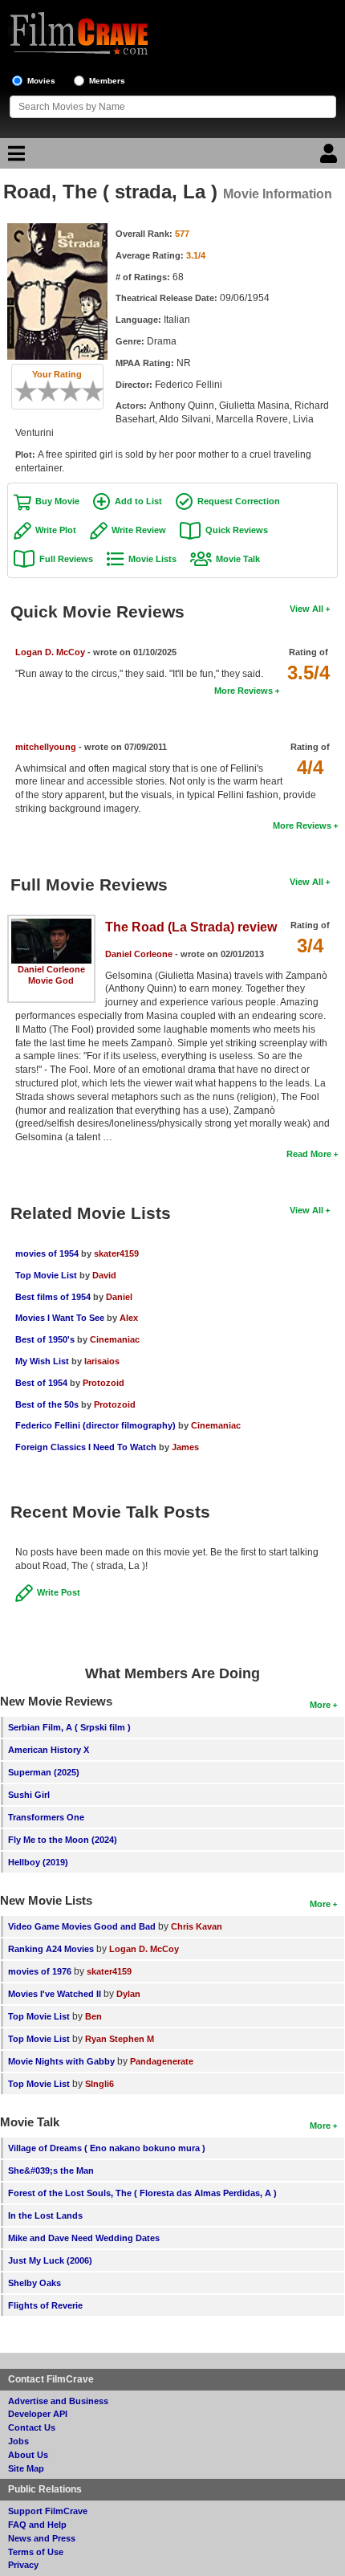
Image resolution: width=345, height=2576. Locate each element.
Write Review (139, 530)
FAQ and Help (37, 2525)
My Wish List (42, 1361)
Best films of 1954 (53, 1297)
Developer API (38, 2414)
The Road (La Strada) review (191, 927)
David (104, 1275)
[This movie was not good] (43, 391)
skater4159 (116, 1253)
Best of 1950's (45, 1339)
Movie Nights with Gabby (61, 2061)
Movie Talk (238, 559)
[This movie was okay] (65, 391)
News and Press (42, 2538)
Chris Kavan (197, 1926)
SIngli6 (99, 2084)
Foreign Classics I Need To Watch (86, 1447)
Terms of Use (36, 2552)
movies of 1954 (47, 1253)
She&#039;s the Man (51, 2170)
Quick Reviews (237, 530)
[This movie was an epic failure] (20, 391)
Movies (41, 81)
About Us (28, 2455)
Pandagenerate (162, 2061)
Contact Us (32, 2427)
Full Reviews (66, 559)
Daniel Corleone (51, 969)
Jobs (18, 2441)
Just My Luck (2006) (50, 2260)
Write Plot (56, 530)
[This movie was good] (76, 391)
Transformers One (46, 1817)
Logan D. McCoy (50, 652)
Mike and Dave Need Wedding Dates (84, 2238)
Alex (129, 1318)
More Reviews (244, 691)
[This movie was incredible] (99, 391)
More (320, 1705)
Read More (309, 1154)
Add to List (138, 501)
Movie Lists (152, 559)
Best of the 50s (47, 1404)
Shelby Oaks (34, 2283)
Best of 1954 (41, 1383)
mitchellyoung (46, 747)
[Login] (331, 157)
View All (306, 609)
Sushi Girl (29, 1795)
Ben (93, 2016)
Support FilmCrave (48, 2511)
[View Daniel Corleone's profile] (51, 924)
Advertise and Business (58, 2401)
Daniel (119, 1297)
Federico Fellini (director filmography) (95, 1425)
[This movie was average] (54, 391)
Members (107, 81)
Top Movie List (46, 1275)
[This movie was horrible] (31, 391)
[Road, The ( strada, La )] (57, 229)
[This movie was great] (87, 391)
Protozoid (103, 1383)
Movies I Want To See (60, 1318)
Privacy (23, 2565)
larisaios (102, 1361)
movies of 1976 (40, 1971)
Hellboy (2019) (38, 1862)
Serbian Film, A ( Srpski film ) (69, 1727)
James (185, 1447)
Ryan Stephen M (120, 2039)
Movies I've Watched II (55, 1994)
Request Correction (239, 501)
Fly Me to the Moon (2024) (63, 1840)
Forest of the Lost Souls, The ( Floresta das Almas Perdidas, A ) (142, 2193)
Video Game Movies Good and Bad (82, 1926)
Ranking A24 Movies (51, 1949)
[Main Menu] (14, 157)
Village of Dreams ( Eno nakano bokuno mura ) (107, 2148)
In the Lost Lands (45, 2215)
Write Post (59, 1592)
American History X (49, 1750)
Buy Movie (57, 501)
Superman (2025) (44, 1772)
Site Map (26, 2468)
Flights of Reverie (45, 2305)
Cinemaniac (115, 1339)
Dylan (128, 1994)
